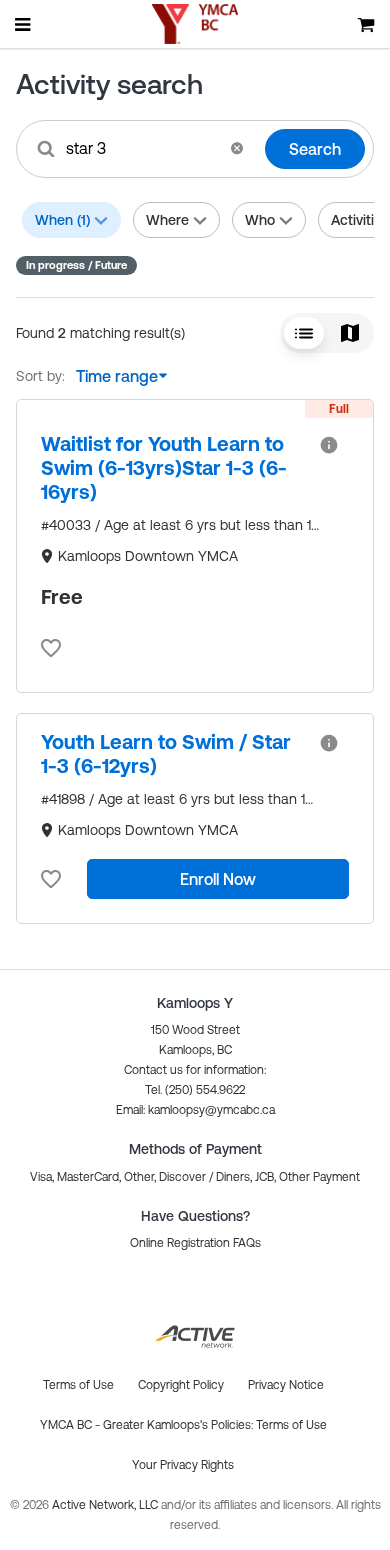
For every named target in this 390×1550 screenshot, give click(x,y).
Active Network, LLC (106, 1505)
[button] (237, 148)
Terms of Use (291, 1425)
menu (24, 24)
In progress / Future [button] (76, 265)
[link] (172, 468)
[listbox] (117, 376)
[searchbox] (141, 148)
